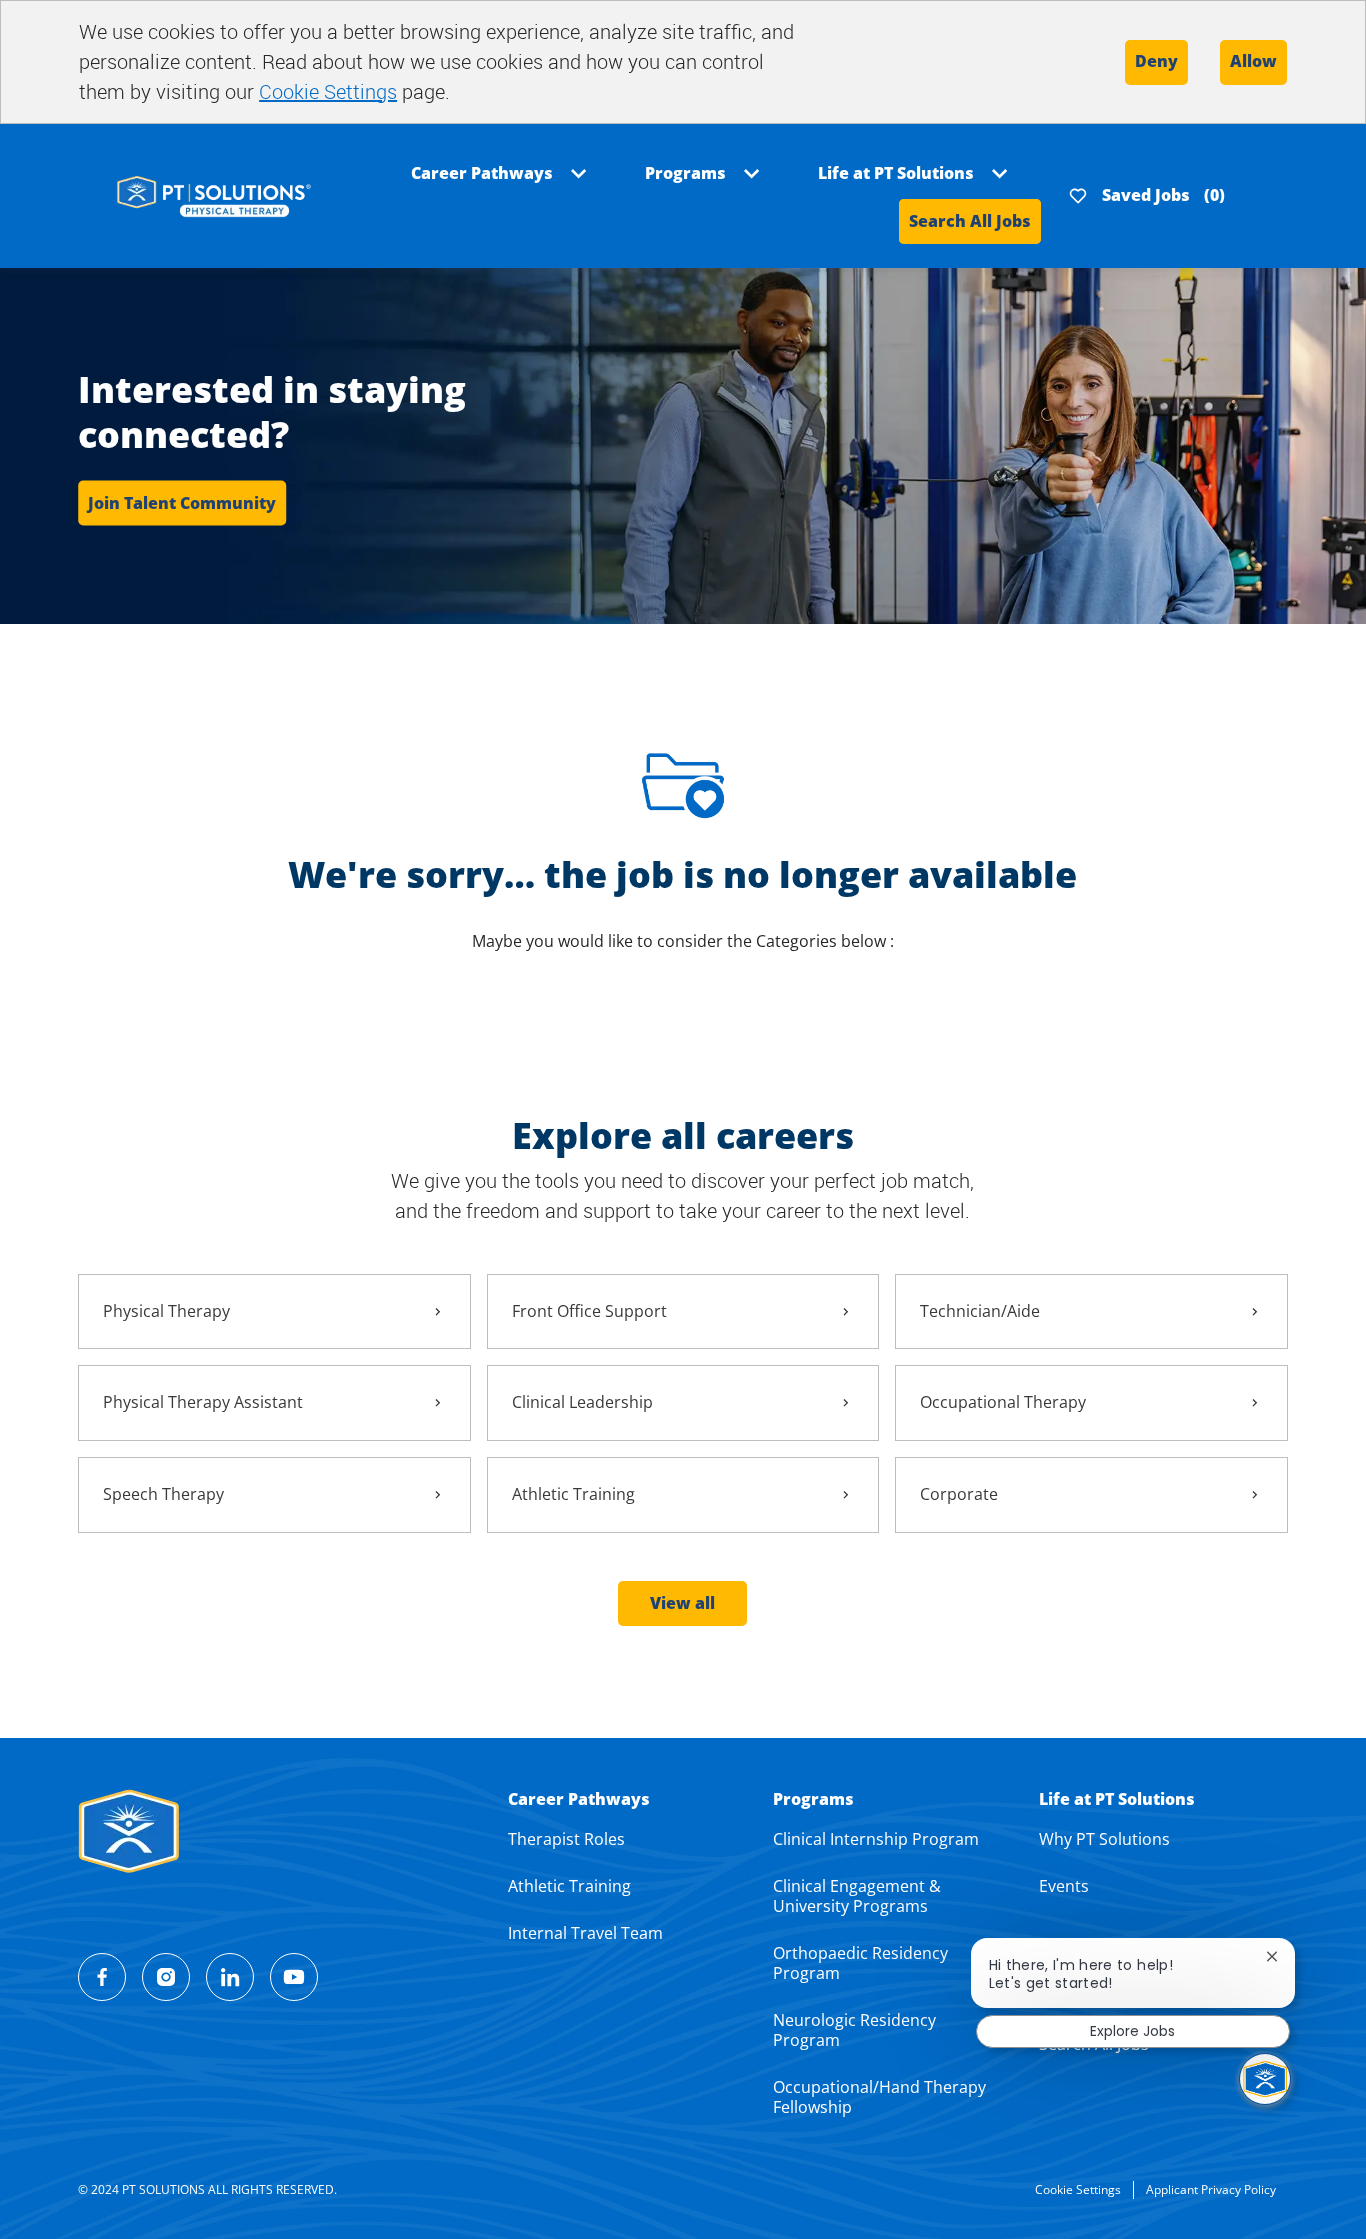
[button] (682, 1603)
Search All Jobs (970, 221)
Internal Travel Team (585, 1933)
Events (1064, 1886)
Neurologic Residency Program (854, 2030)
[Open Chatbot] (1265, 2079)
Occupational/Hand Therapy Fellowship (879, 2097)
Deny (1156, 61)
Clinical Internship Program (876, 1839)
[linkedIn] (230, 1977)
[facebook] (102, 1977)
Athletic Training (569, 1886)
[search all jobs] (214, 194)
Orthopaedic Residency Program (860, 1963)
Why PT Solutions (1104, 1839)
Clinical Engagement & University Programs (857, 1896)
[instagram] (166, 1977)
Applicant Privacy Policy (1211, 2189)
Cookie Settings (328, 91)
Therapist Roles (566, 1839)
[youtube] (294, 1977)
